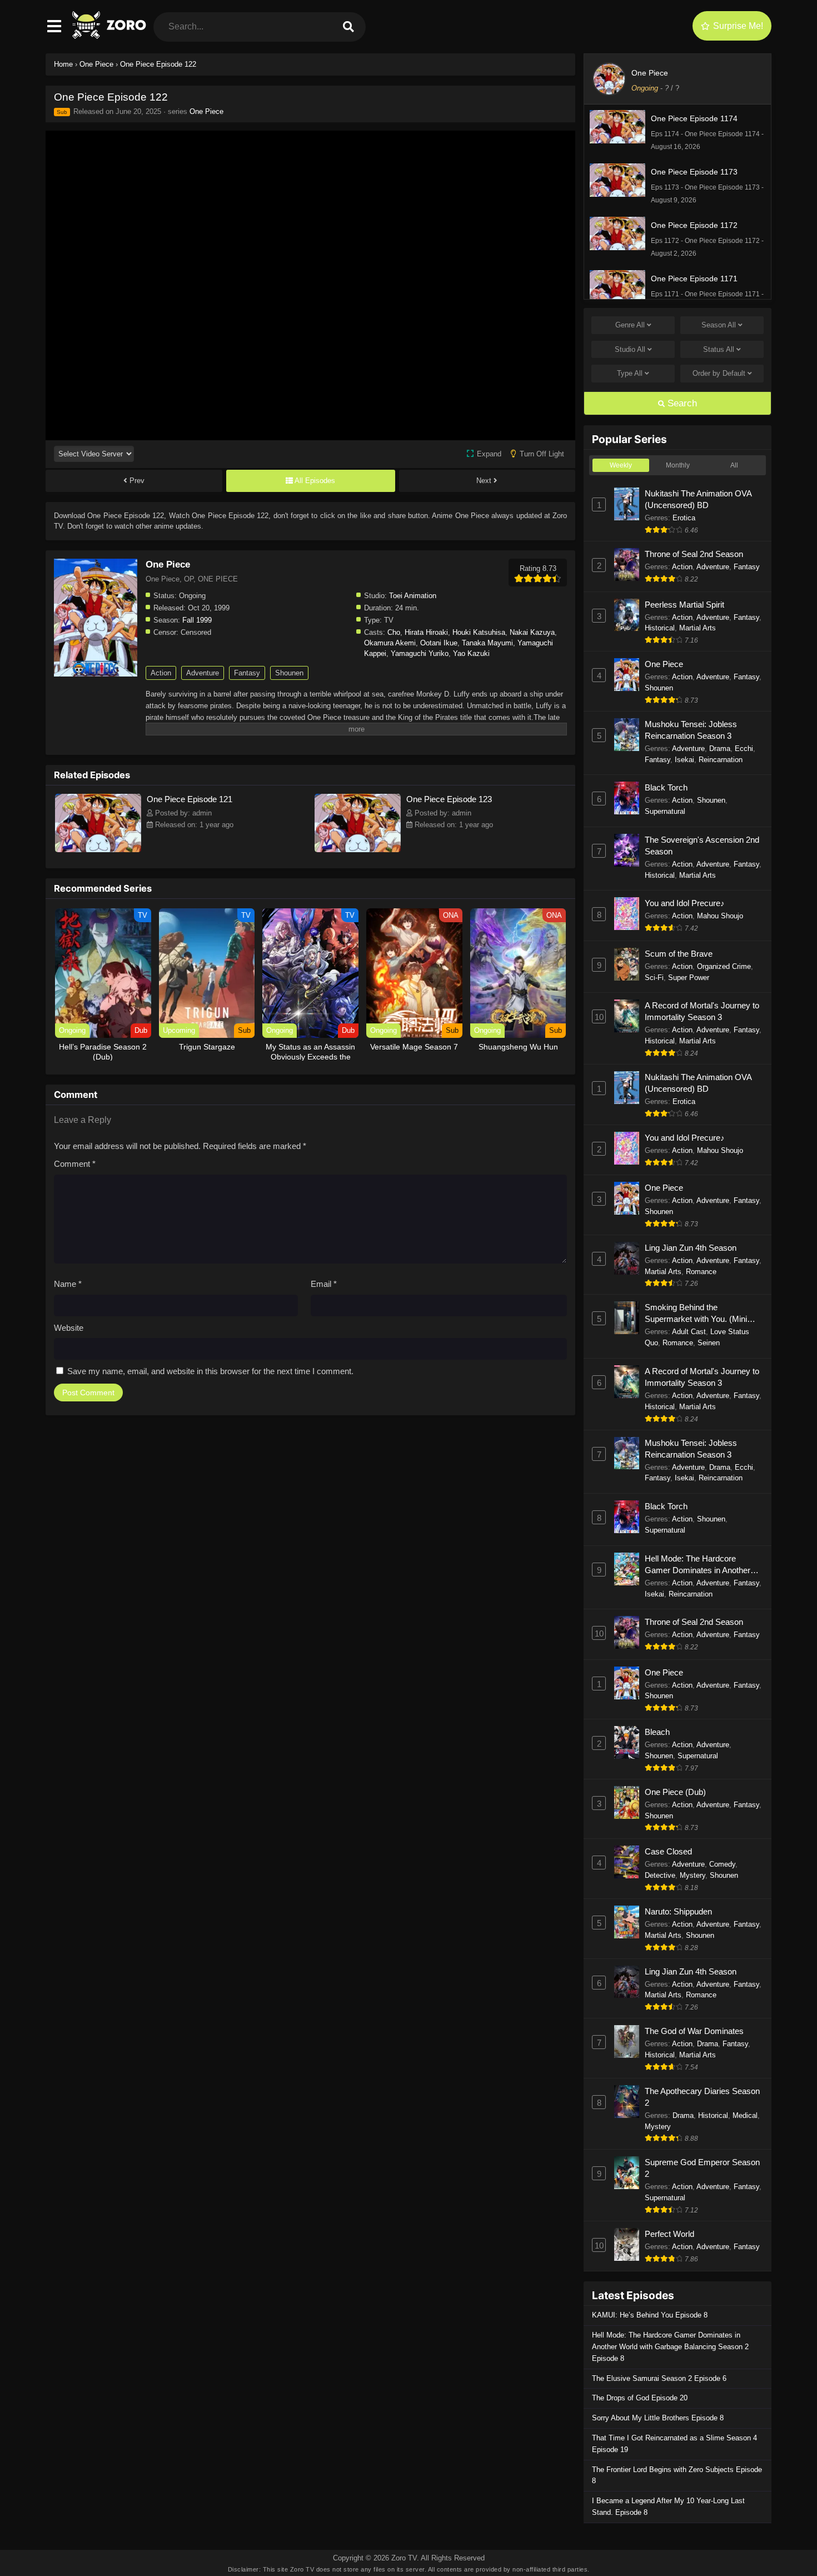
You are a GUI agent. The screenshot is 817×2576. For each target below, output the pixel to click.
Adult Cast (689, 1332)
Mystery (693, 1875)
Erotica (684, 518)
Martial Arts (698, 628)
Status (719, 349)
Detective (660, 1875)
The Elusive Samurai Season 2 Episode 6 (659, 2378)
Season (719, 325)
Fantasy (247, 673)
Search (681, 403)
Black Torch (666, 787)
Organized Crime (724, 966)
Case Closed (668, 1851)
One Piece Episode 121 (190, 799)
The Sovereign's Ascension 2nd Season (702, 846)
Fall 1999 (197, 620)
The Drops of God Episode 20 (640, 2398)
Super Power (689, 978)
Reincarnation (721, 760)
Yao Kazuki (471, 653)
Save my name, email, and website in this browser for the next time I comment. (210, 1371)
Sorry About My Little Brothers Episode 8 (658, 2418)
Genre (630, 325)
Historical (660, 628)
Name (68, 1284)
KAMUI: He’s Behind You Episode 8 (650, 2315)
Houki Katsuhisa (479, 632)
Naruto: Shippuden (678, 1911)
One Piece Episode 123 (449, 799)
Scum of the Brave (679, 954)
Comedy (722, 1864)
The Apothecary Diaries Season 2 (702, 2097)
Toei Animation (413, 596)
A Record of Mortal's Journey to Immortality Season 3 (702, 1011)
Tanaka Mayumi (487, 643)
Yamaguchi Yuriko (420, 653)
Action (161, 673)
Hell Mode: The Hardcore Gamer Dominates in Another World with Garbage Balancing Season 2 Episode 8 (670, 2347)
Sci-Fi (654, 978)
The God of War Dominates (694, 2031)
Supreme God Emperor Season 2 (702, 2168)
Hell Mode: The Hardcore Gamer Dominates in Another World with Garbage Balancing (699, 1565)
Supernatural (665, 811)
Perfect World (669, 2234)
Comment (75, 1164)
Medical (745, 2115)
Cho (394, 632)
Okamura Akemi (390, 643)
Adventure (203, 673)
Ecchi (744, 749)
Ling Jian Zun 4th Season (691, 1248)
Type (630, 373)
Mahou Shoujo (720, 916)
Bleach (657, 1732)
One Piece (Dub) (675, 1792)
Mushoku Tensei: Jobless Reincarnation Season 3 (691, 730)
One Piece (206, 111)
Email (324, 1284)
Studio (630, 349)
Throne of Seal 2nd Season (694, 554)
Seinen (709, 1343)
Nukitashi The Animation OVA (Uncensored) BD (698, 499)
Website (69, 1328)
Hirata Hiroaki (426, 632)
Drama (720, 749)
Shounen (289, 673)
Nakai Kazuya (532, 632)
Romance (701, 1272)
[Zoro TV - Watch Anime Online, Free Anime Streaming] (110, 36)
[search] (348, 27)
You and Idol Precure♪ (685, 903)
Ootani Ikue (439, 643)
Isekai (684, 760)
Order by (719, 373)
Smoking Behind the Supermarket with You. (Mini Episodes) (696, 1314)
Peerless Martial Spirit (684, 605)
